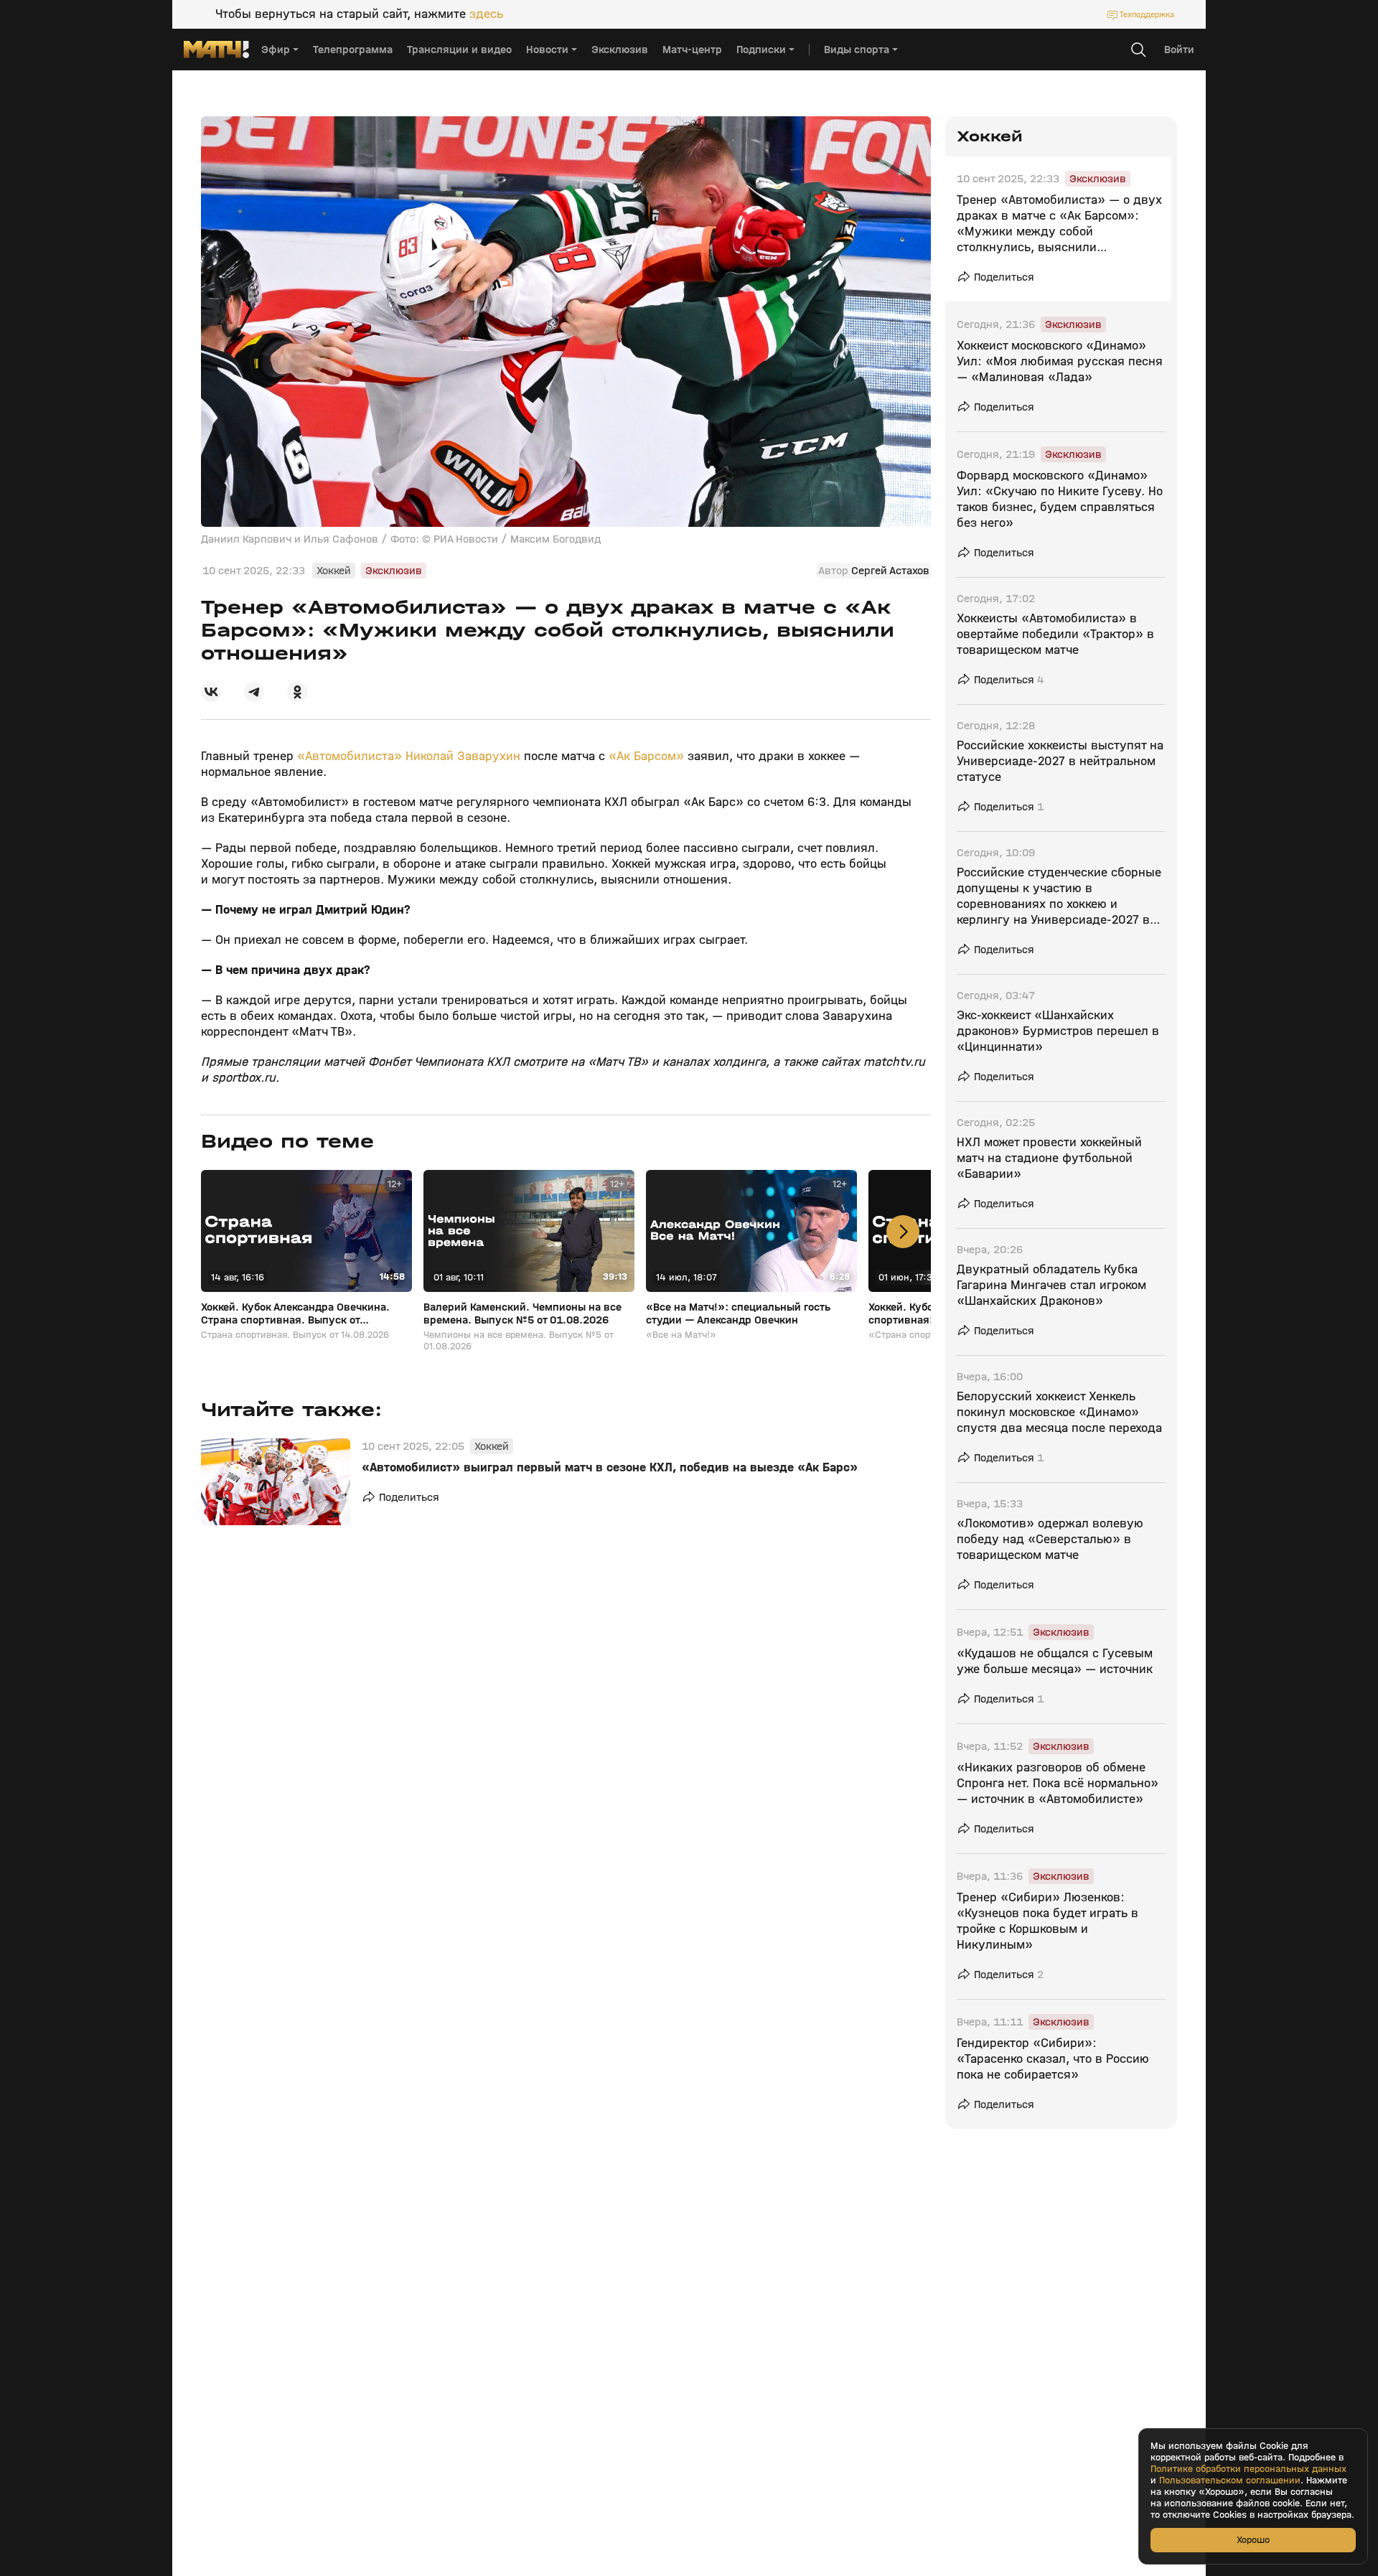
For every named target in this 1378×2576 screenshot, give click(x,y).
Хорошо (1253, 2540)
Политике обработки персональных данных (1248, 2469)
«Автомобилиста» (350, 756)
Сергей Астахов (890, 571)
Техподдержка (1147, 14)
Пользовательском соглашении (1230, 2481)
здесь (486, 14)
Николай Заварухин (463, 756)
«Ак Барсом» (645, 756)
